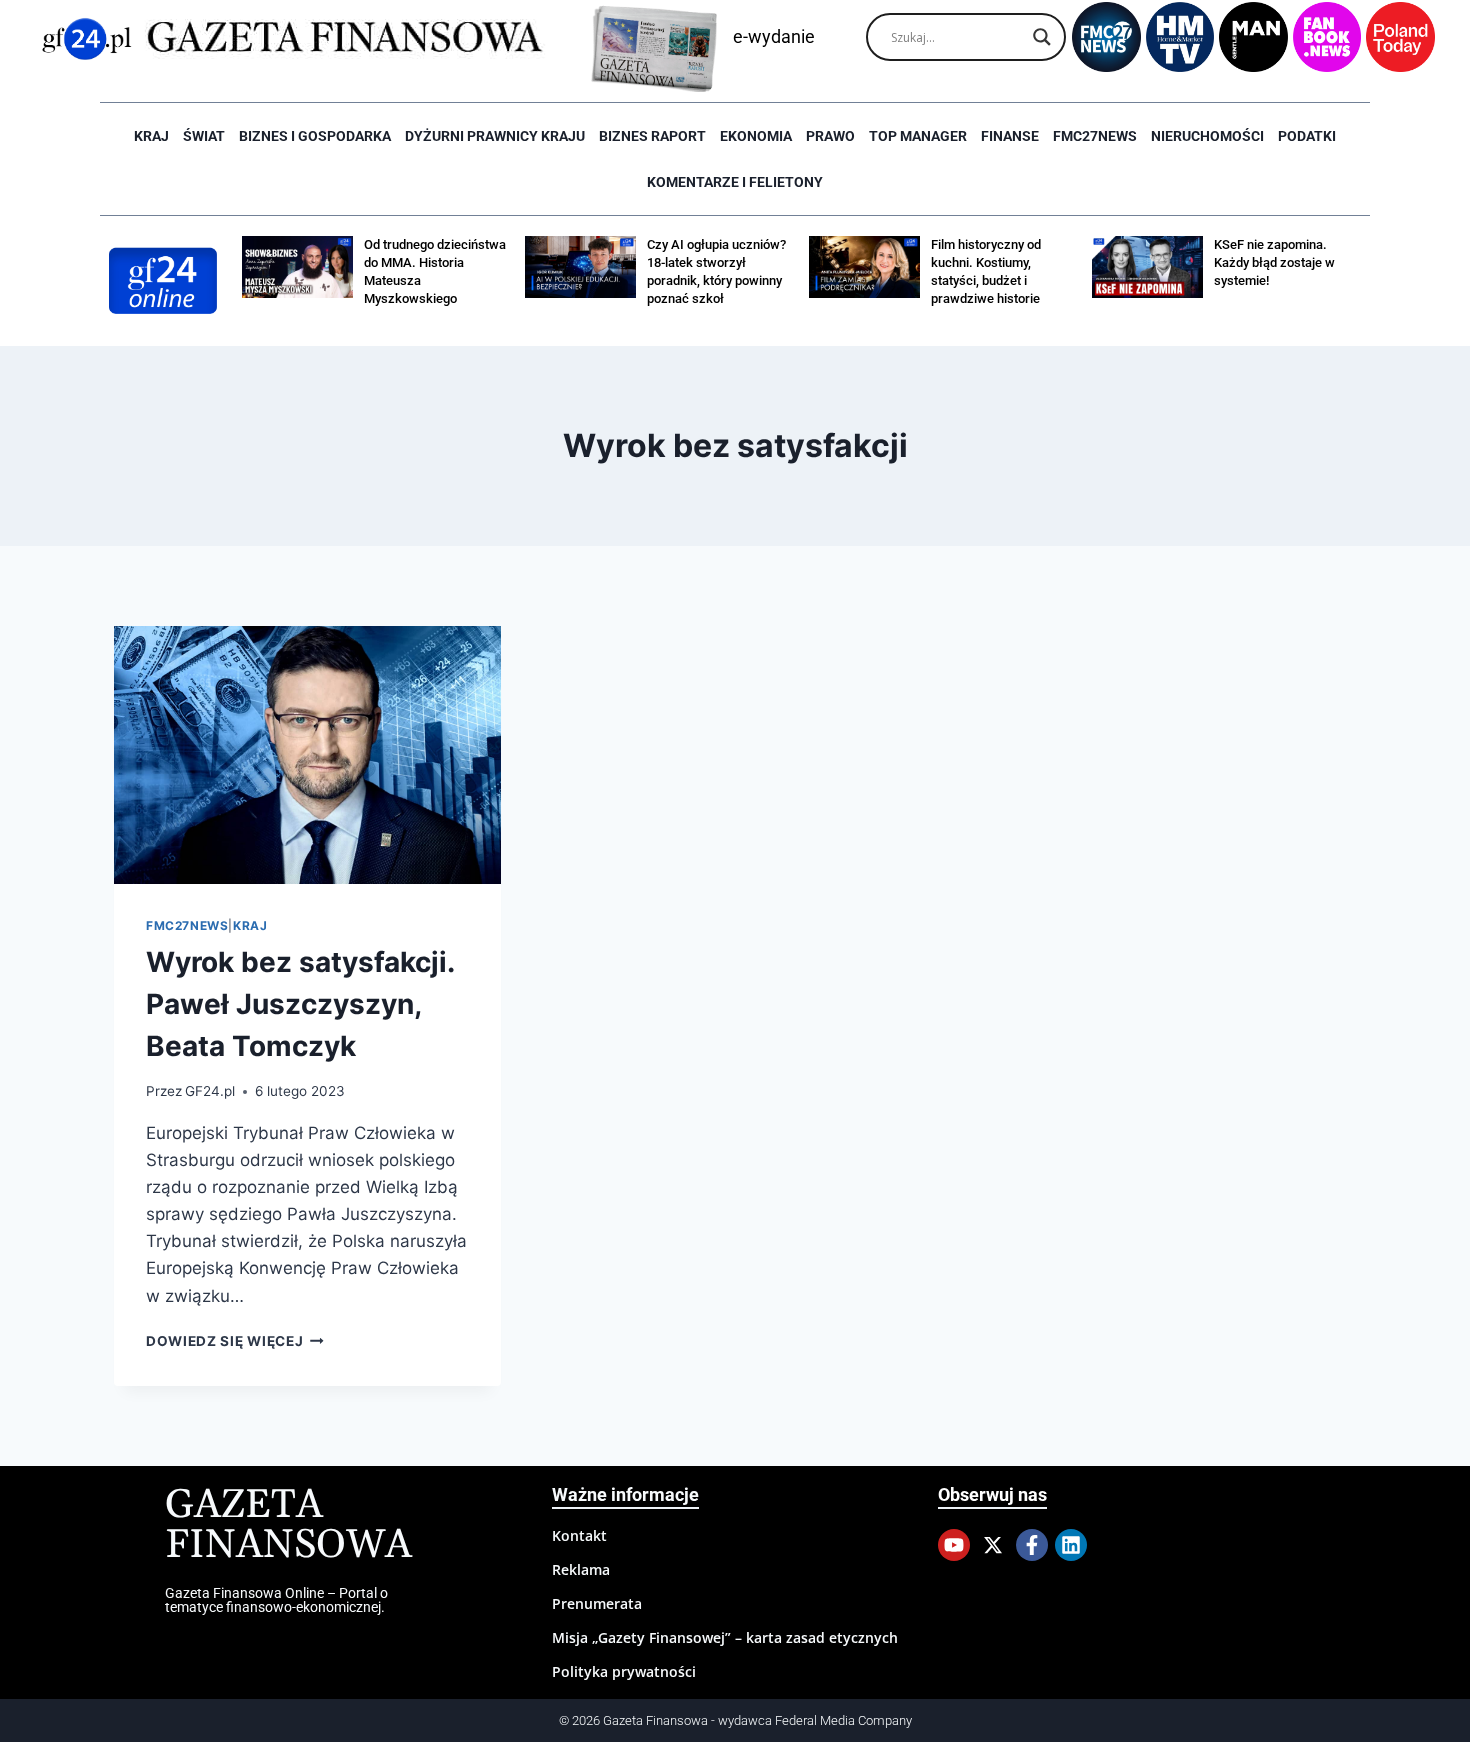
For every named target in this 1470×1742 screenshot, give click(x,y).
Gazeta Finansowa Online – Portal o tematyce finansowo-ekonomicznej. (276, 1600)
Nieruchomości (1207, 136)
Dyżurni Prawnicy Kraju (495, 136)
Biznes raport (652, 136)
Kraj (151, 136)
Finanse (1010, 136)
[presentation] (307, 755)
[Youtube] (954, 1545)
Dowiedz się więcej (235, 1341)
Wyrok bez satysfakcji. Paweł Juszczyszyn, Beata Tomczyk (300, 1004)
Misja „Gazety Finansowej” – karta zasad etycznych (725, 1637)
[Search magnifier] (1042, 37)
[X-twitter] (993, 1545)
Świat (204, 136)
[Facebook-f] (1032, 1545)
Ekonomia (756, 136)
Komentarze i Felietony (735, 182)
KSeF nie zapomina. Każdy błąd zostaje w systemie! (1274, 262)
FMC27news (1095, 136)
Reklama (581, 1569)
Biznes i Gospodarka (315, 136)
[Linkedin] (1071, 1545)
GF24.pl (210, 1091)
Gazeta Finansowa (288, 1525)
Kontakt (579, 1535)
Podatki (1307, 136)
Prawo (830, 136)
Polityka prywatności (624, 1671)
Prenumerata (597, 1603)
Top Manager (918, 136)
